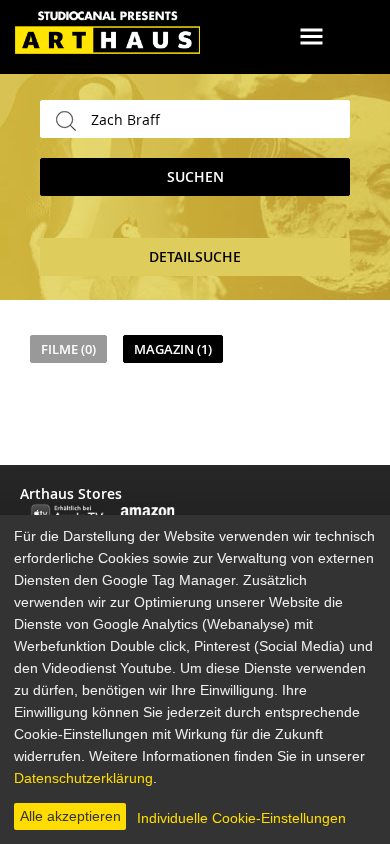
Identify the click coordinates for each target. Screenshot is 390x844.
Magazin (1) (173, 349)
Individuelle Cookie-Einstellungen (241, 818)
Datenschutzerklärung (83, 778)
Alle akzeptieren (70, 816)
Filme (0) (68, 349)
